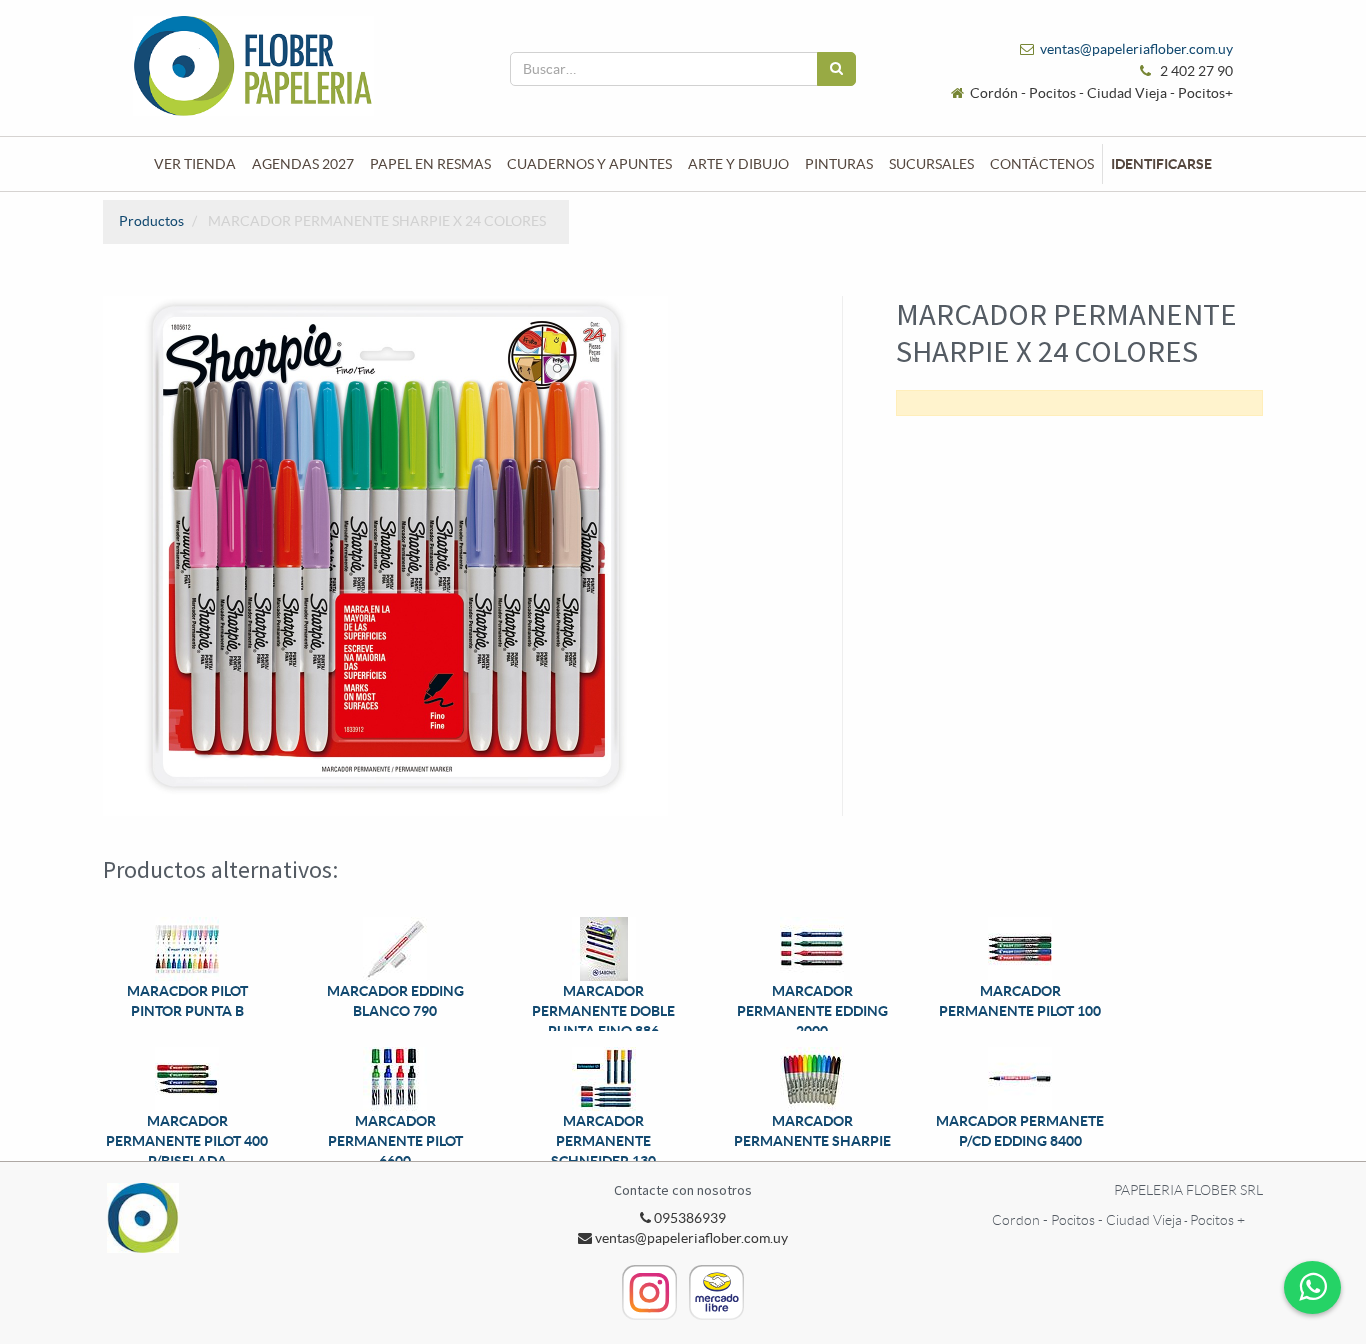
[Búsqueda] (836, 69)
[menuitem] (195, 164)
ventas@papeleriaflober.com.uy (1136, 49)
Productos (151, 221)
